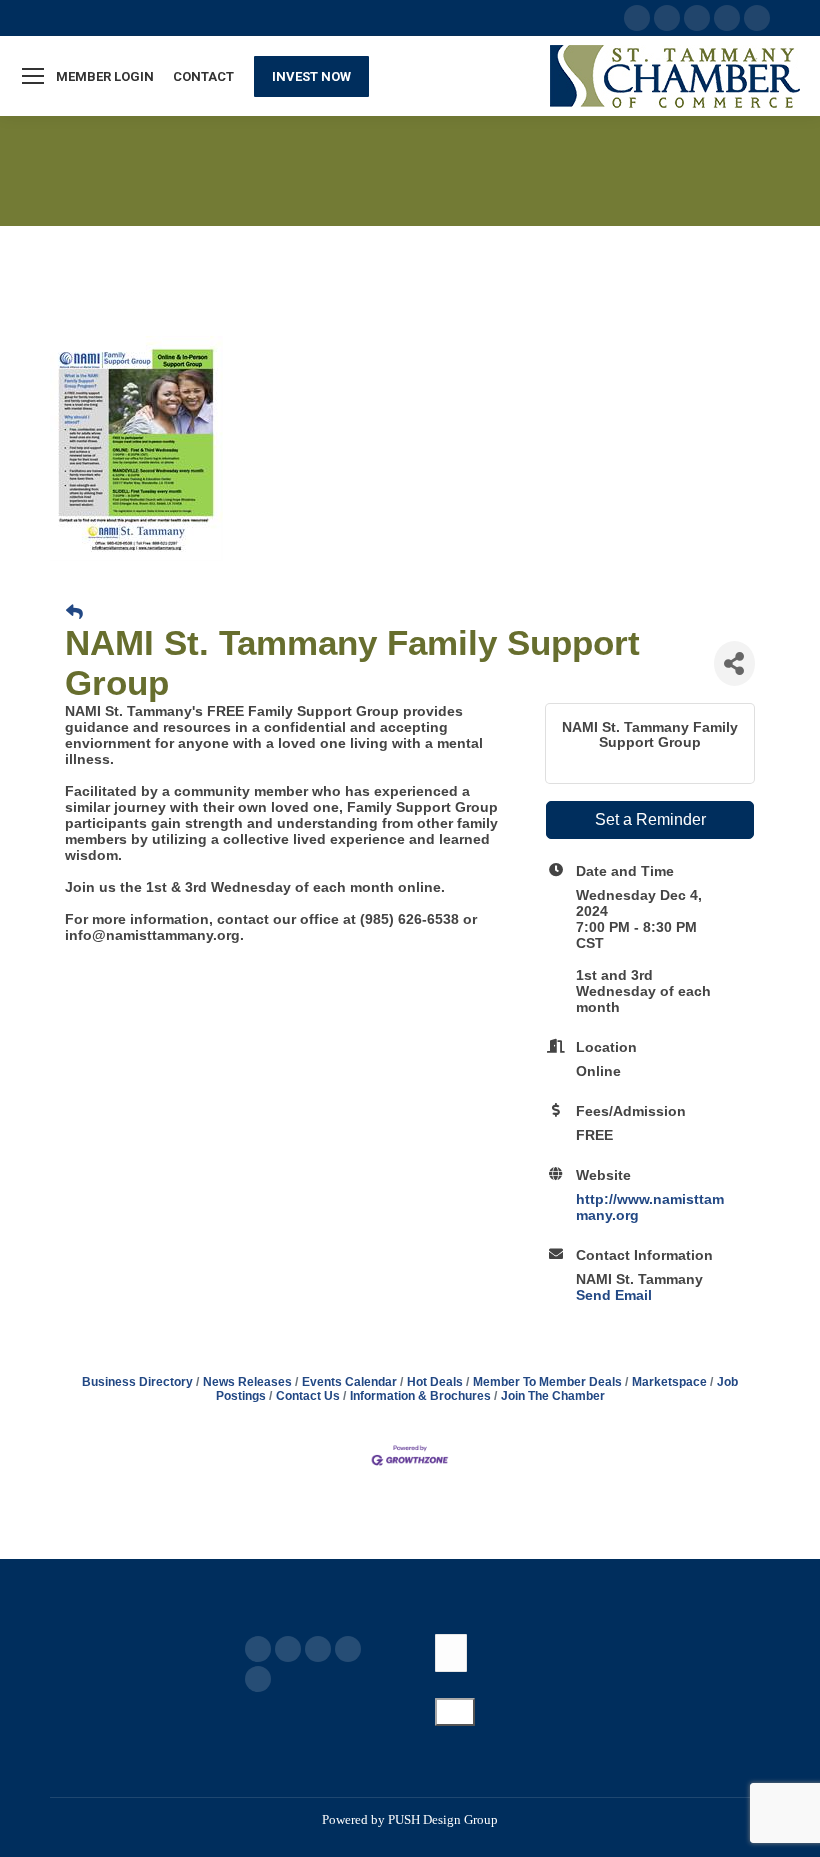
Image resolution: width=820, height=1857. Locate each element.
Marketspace (669, 1382)
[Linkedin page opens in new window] (348, 1649)
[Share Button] (734, 663)
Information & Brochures (420, 1396)
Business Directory (137, 1382)
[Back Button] (74, 613)
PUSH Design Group (443, 1819)
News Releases (247, 1382)
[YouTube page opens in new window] (318, 1649)
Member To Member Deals (547, 1382)
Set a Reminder (650, 819)
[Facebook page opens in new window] (258, 1649)
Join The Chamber (553, 1396)
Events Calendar (349, 1382)
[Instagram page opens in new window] (258, 1679)
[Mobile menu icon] (33, 76)
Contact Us (308, 1396)
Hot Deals (435, 1382)
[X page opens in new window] (288, 1649)
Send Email (614, 1295)
